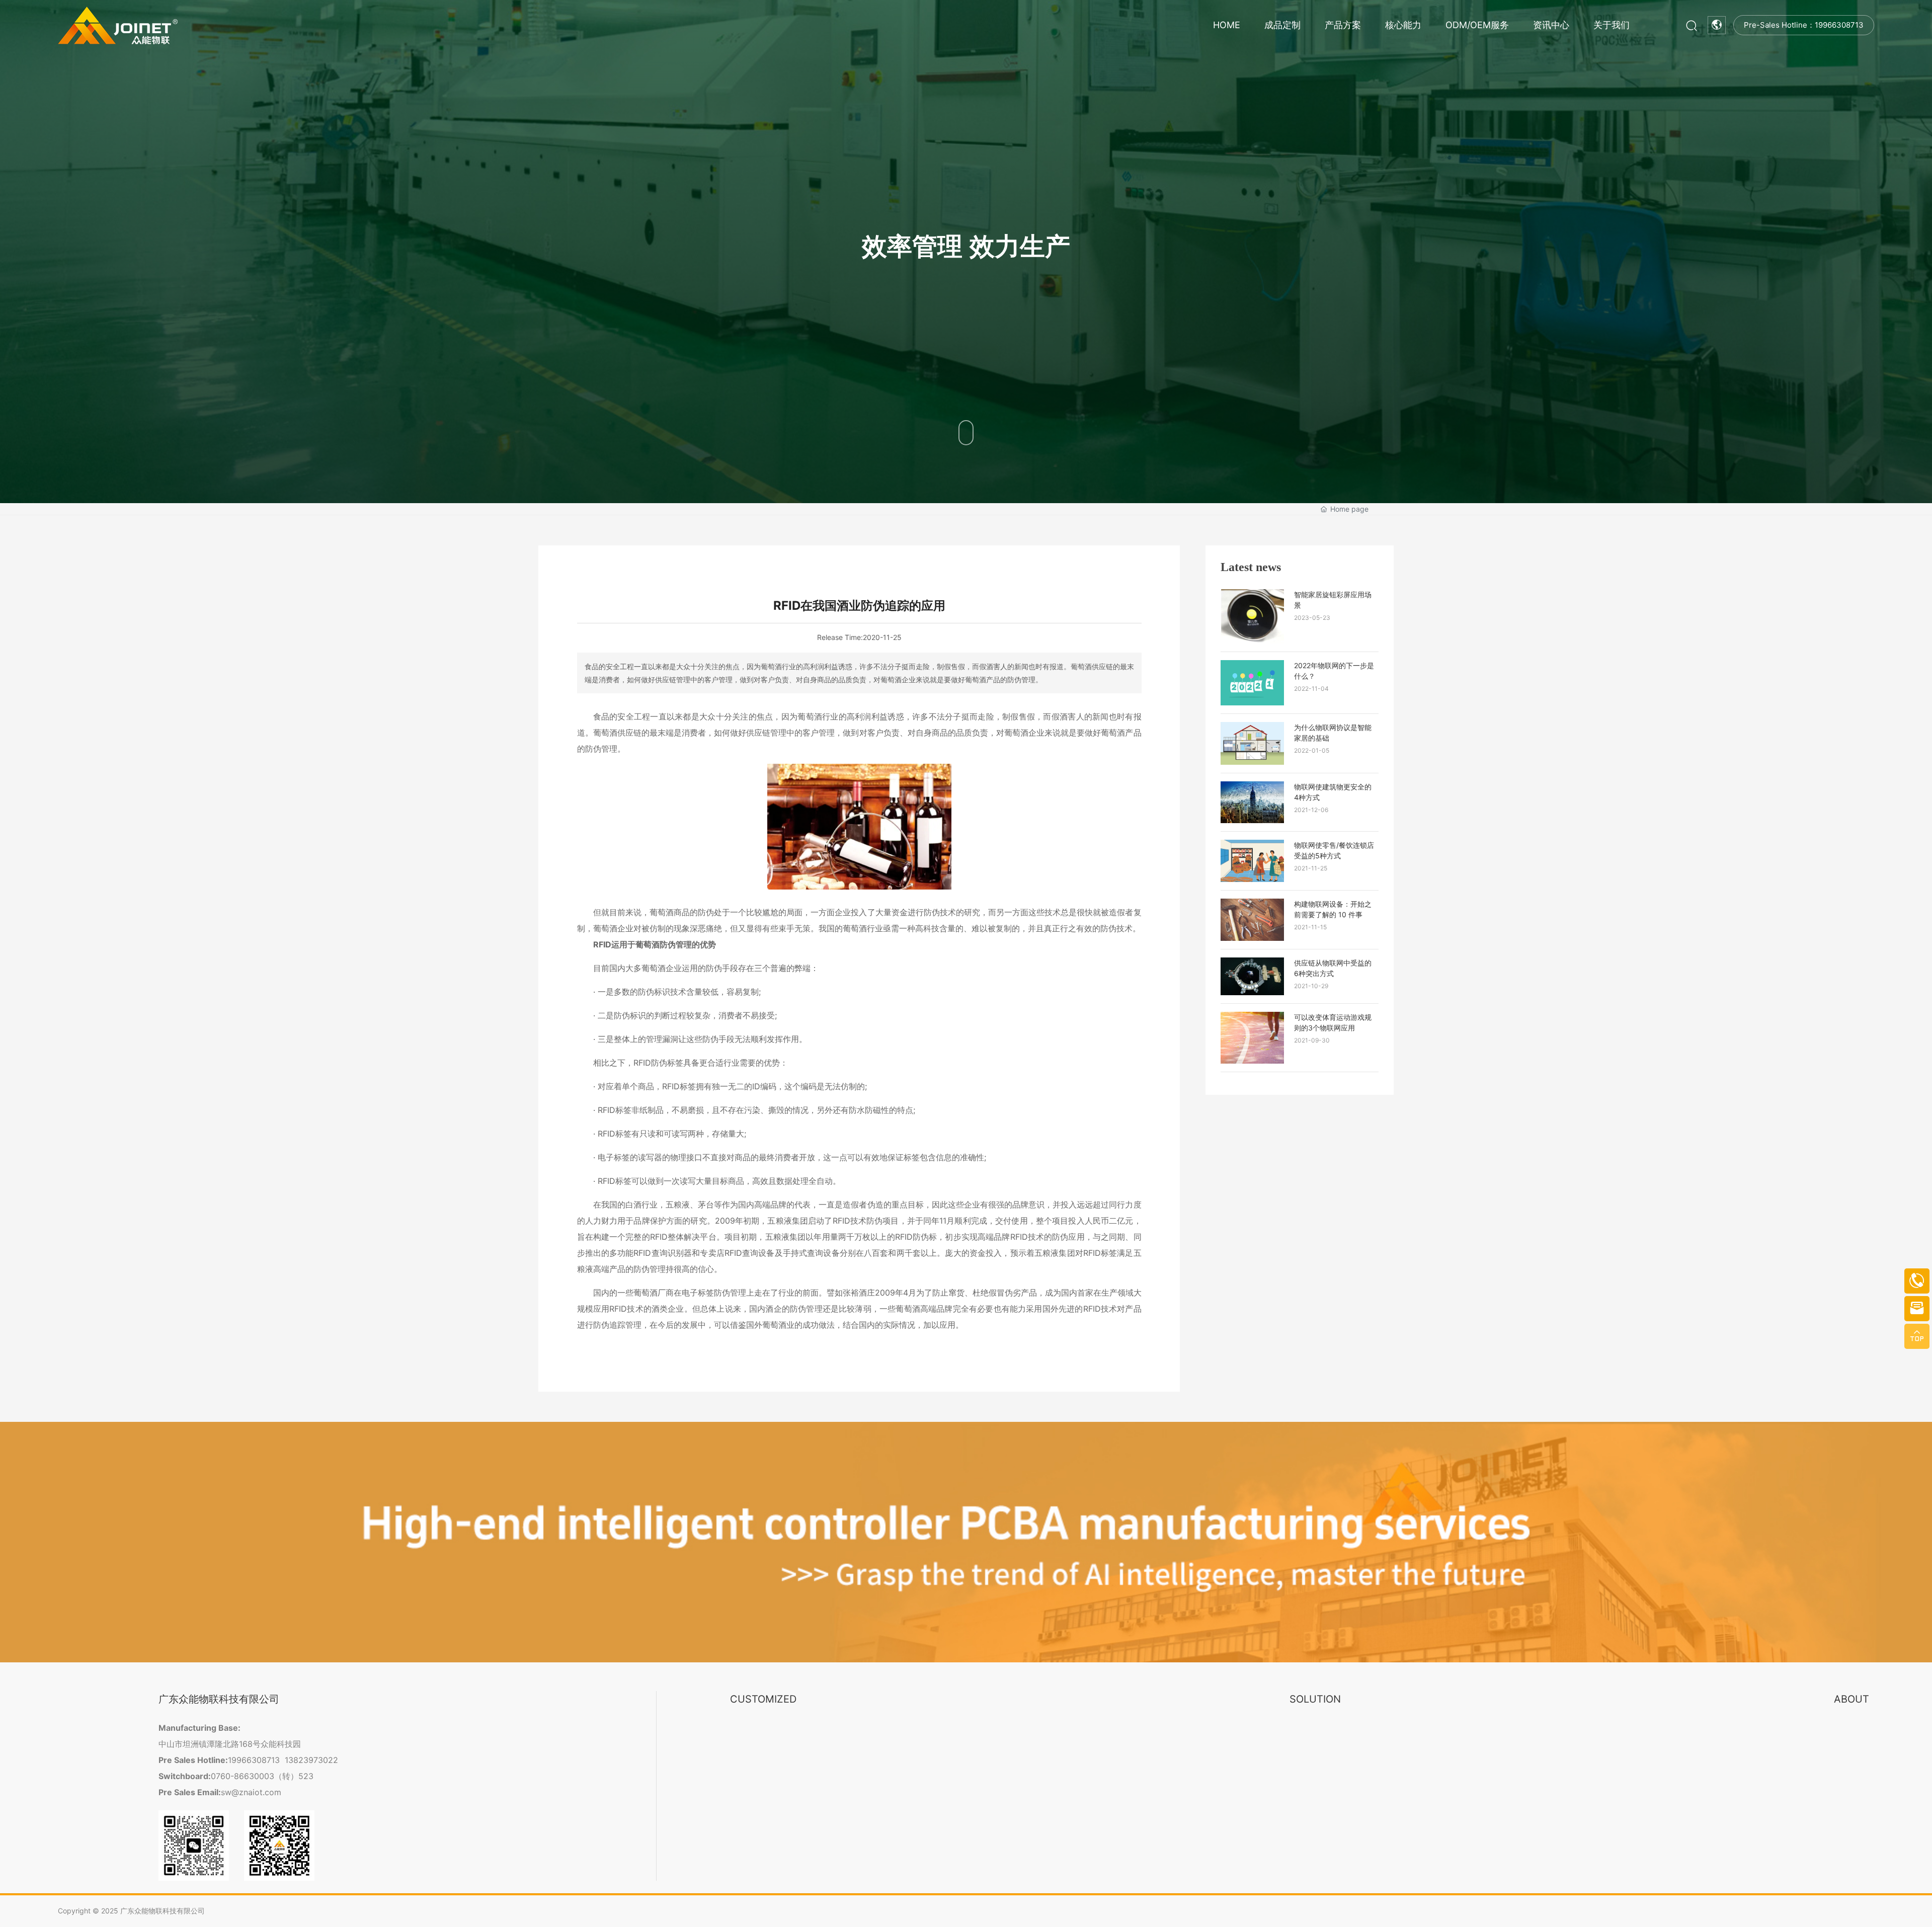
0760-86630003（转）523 (262, 1776)
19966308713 (254, 1760)
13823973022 (311, 1760)
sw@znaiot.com (251, 1792)
